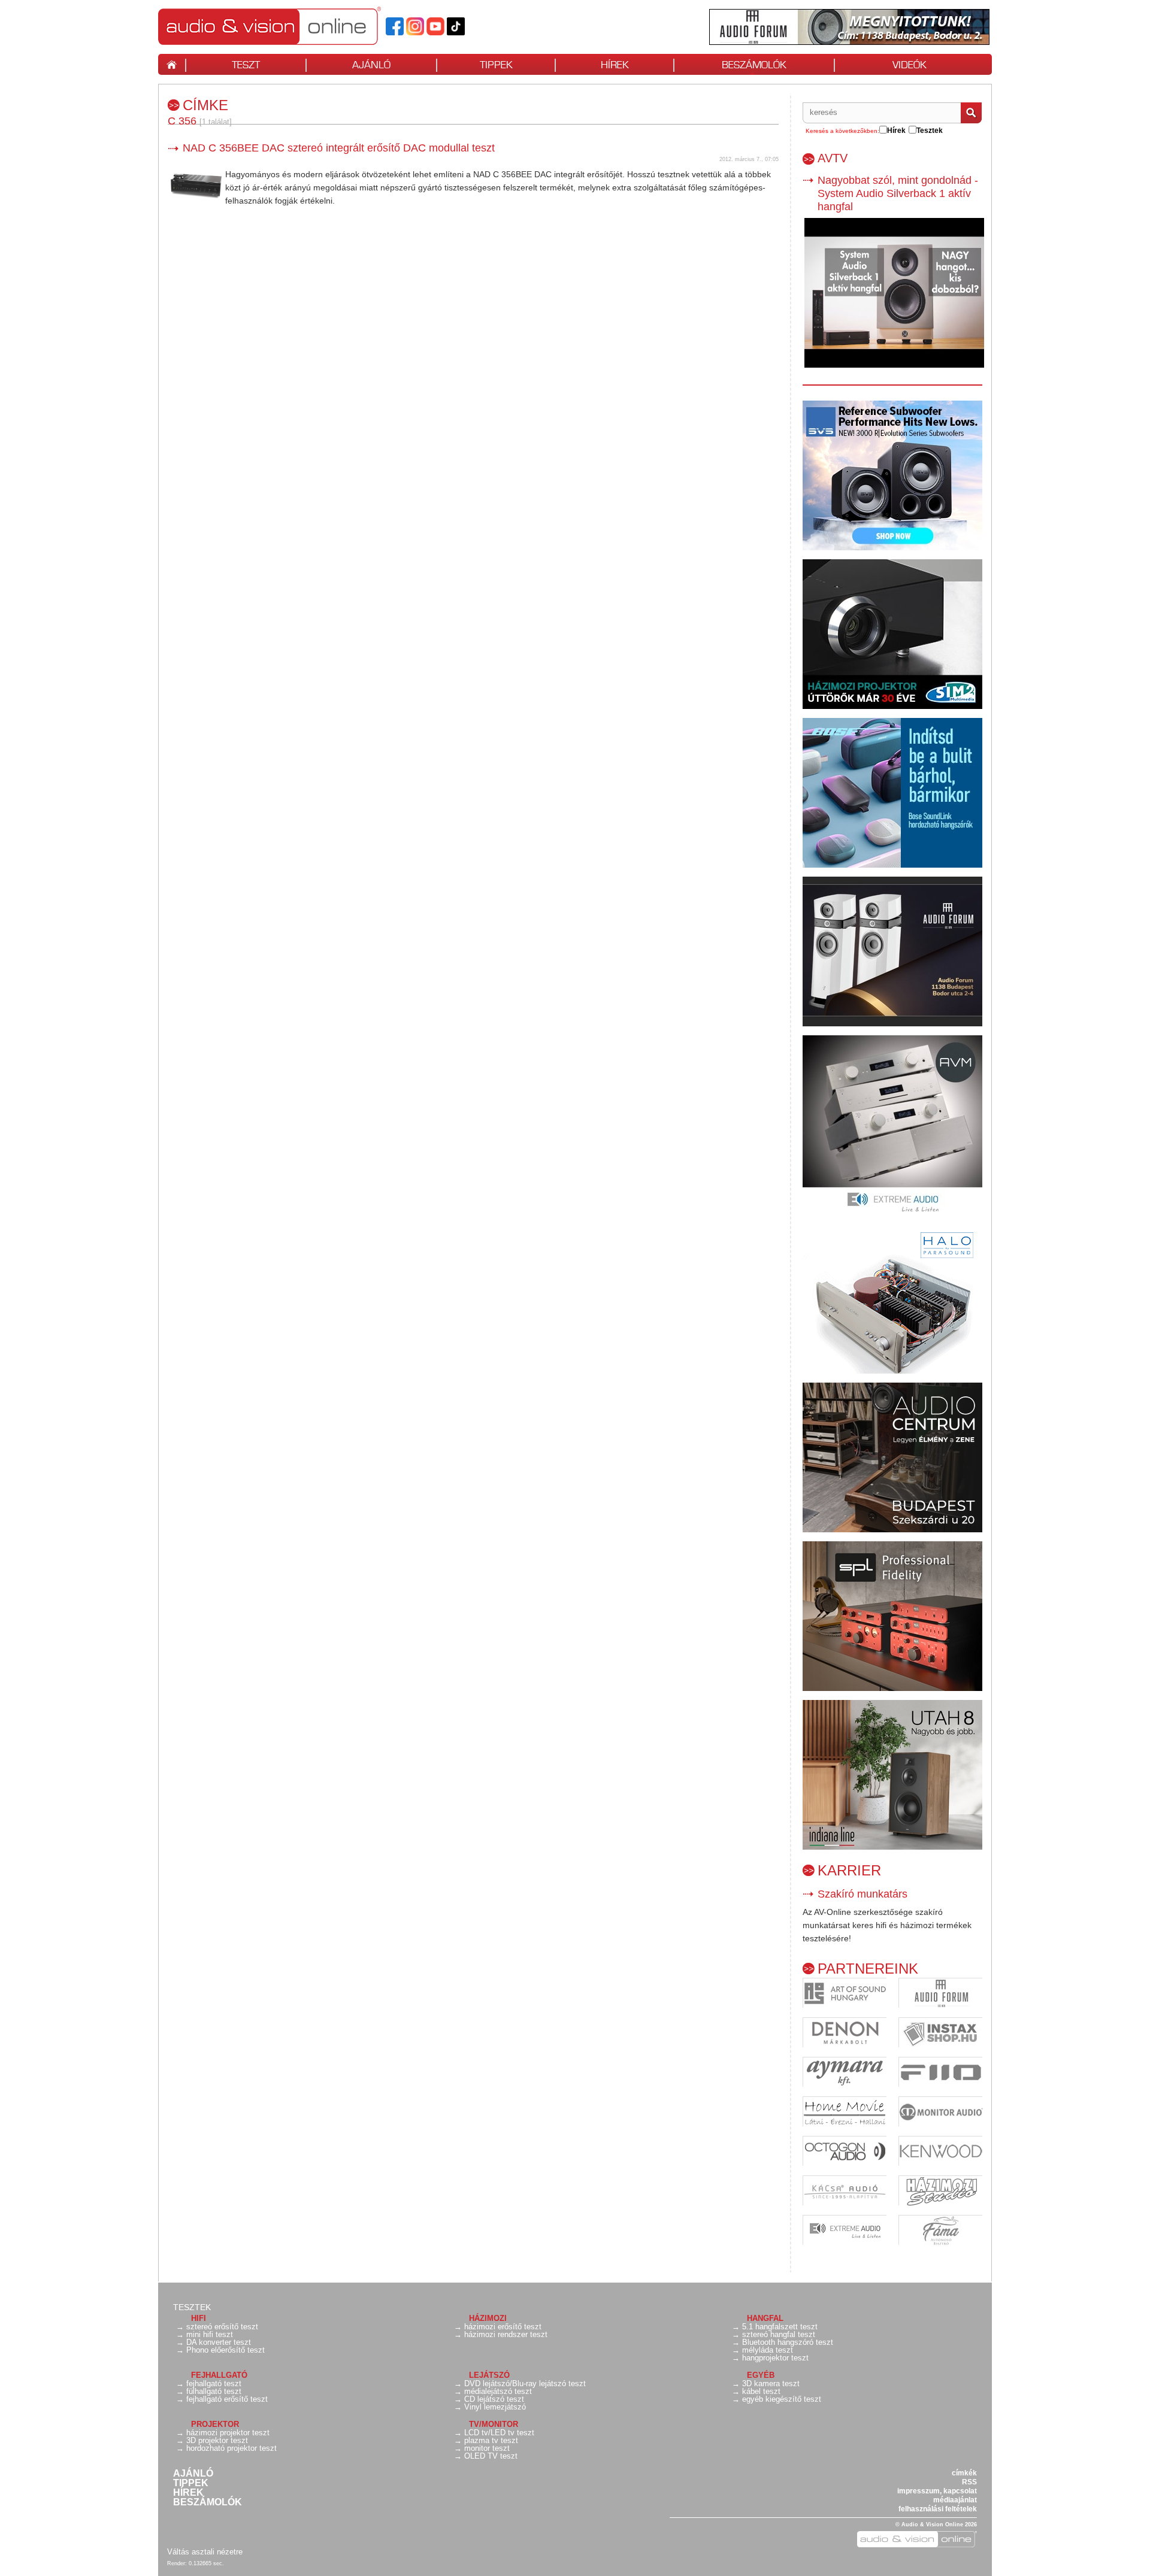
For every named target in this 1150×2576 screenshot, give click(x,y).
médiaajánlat (955, 2500)
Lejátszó (489, 2375)
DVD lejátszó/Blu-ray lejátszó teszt (525, 2383)
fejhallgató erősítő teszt (227, 2399)
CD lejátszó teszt (494, 2399)
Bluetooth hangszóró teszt (788, 2342)
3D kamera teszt (771, 2383)
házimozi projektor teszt (228, 2433)
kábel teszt (761, 2391)
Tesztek (192, 2307)
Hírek (188, 2493)
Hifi (199, 2318)
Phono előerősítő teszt (226, 2350)
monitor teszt (487, 2448)
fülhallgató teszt (214, 2391)
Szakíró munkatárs (862, 1894)
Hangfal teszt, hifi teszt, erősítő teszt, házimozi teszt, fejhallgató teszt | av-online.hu (290, 26)
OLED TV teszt (491, 2456)
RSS (969, 2482)
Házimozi (488, 2318)
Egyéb (761, 2375)
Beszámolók (208, 2502)
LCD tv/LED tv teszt (499, 2433)
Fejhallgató (219, 2375)
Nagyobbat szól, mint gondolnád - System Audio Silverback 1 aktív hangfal (898, 193)
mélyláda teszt (768, 2350)
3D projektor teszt (217, 2440)
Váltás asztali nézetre (205, 2552)
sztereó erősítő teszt (222, 2327)
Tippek (191, 2483)
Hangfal (765, 2318)
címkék (964, 2473)
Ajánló (193, 2474)
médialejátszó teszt (498, 2391)
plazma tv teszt (491, 2440)
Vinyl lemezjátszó (495, 2407)
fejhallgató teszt (214, 2383)
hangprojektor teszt (775, 2358)
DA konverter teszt (219, 2342)
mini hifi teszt (210, 2334)
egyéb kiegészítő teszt (782, 2399)
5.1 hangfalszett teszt (780, 2327)
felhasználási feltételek (938, 2509)
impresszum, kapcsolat (937, 2491)
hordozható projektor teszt (231, 2448)
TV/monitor (494, 2424)
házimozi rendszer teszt (506, 2334)
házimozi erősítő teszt (503, 2327)
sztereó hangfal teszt (779, 2334)
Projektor (215, 2424)
